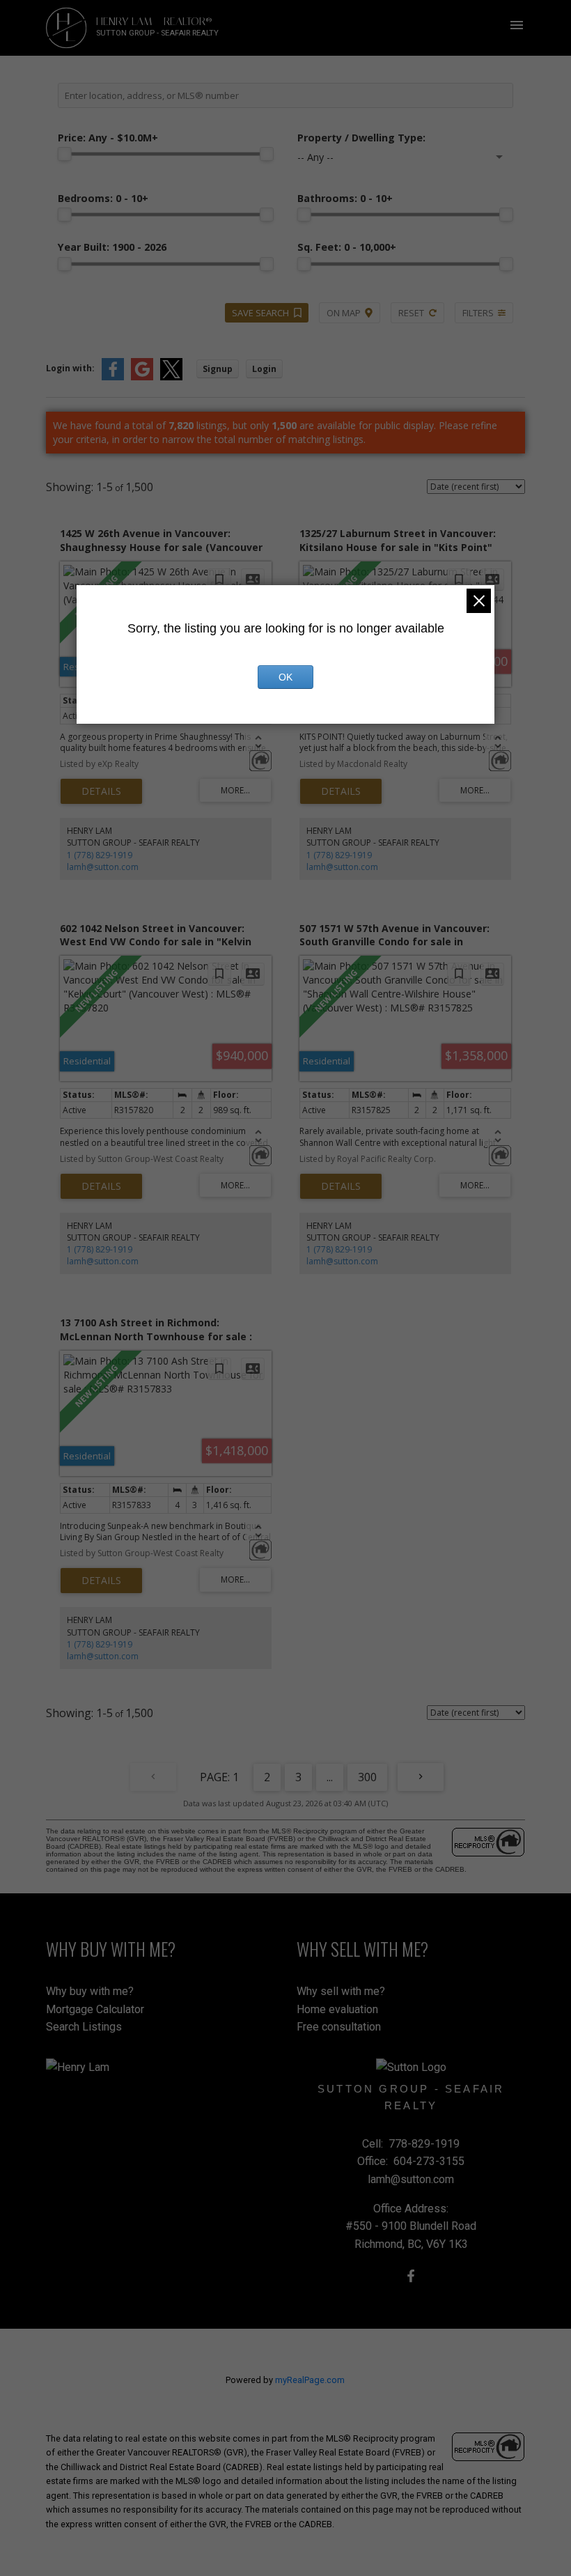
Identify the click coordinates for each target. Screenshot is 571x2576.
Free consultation (339, 2027)
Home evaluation (337, 2009)
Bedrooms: (103, 198)
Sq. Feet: (347, 247)
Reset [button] (411, 313)
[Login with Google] (142, 377)
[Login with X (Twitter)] (171, 377)
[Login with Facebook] (113, 377)
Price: (108, 138)
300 (367, 1777)
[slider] (65, 154)
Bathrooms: (345, 198)
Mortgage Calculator (95, 2009)
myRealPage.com (310, 2380)
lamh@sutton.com (103, 867)
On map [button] (344, 313)
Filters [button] (478, 313)
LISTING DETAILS (101, 791)
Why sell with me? (341, 1991)
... (330, 1777)
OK (285, 677)
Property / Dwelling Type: (361, 138)
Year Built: (112, 247)
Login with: (70, 368)
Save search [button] (260, 313)
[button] (411, 2276)
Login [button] (264, 369)
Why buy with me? (90, 1991)
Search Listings (84, 2027)
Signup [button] (218, 369)
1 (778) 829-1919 (100, 855)
